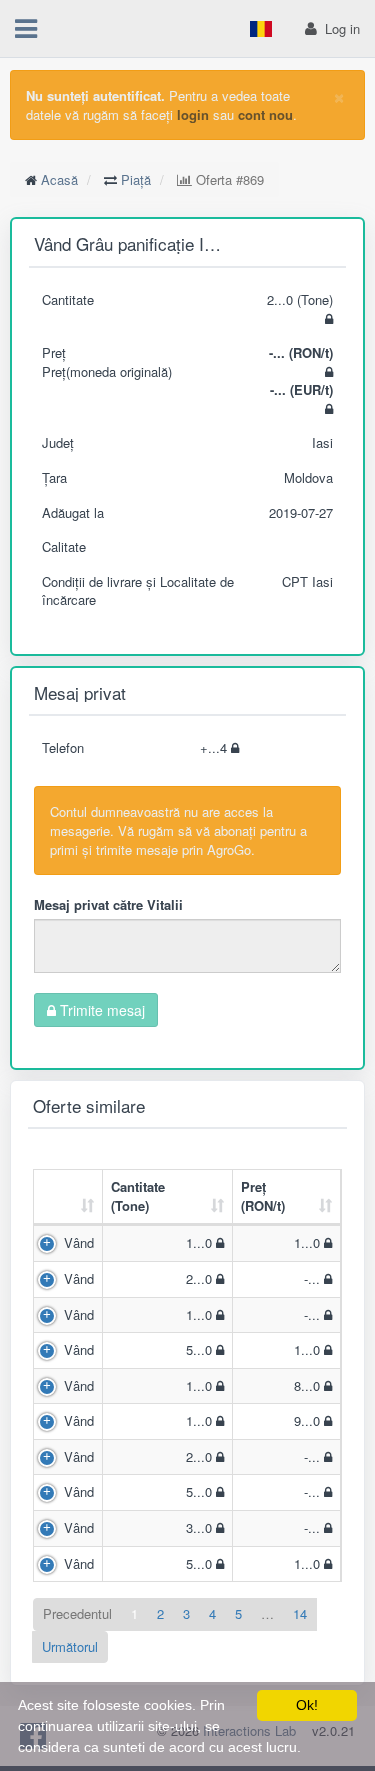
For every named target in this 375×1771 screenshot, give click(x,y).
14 (300, 1613)
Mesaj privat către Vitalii (108, 904)
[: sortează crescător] (68, 1197)
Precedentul (77, 1613)
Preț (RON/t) (263, 1196)
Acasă (59, 179)
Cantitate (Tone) (138, 1196)
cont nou (265, 114)
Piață (136, 179)
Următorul (70, 1646)
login (193, 114)
